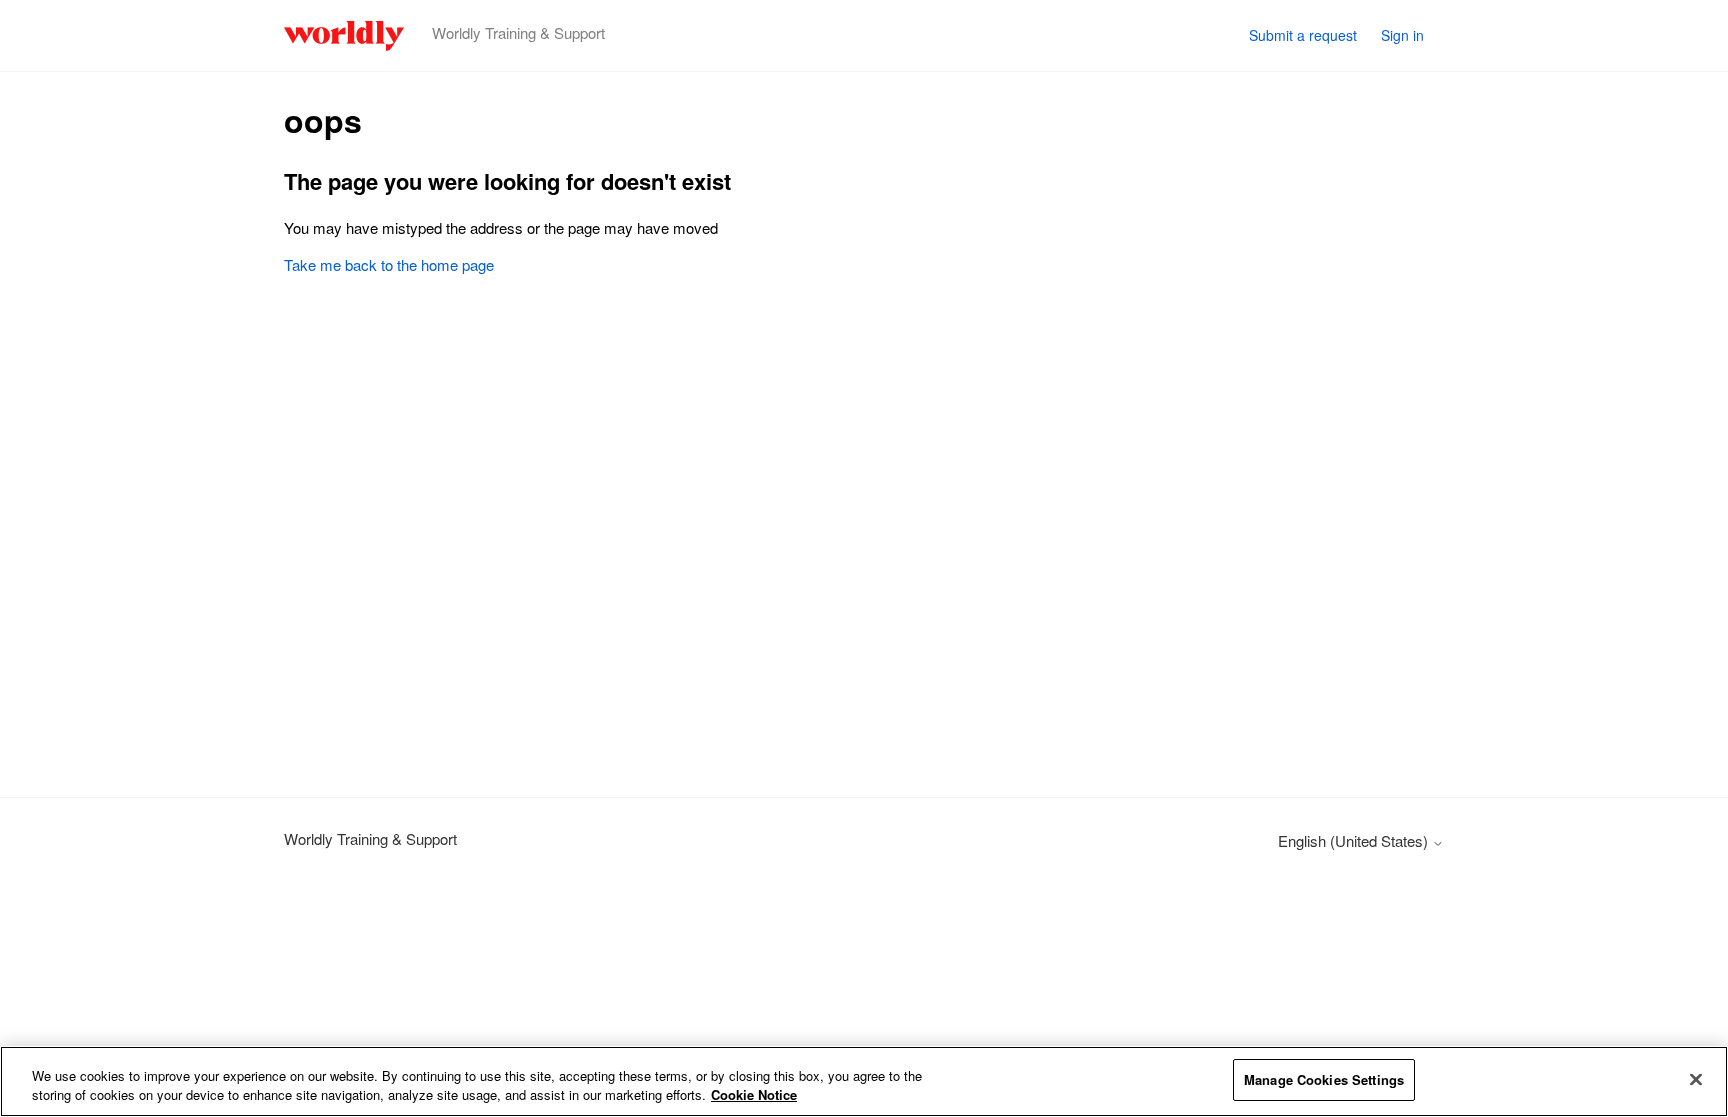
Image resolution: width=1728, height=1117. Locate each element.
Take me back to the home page (389, 264)
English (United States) (1355, 840)
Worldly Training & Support (370, 838)
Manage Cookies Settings (1324, 1079)
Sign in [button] (1402, 35)
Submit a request (1303, 35)
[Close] (1696, 1079)
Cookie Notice (754, 1095)
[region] (864, 1081)
